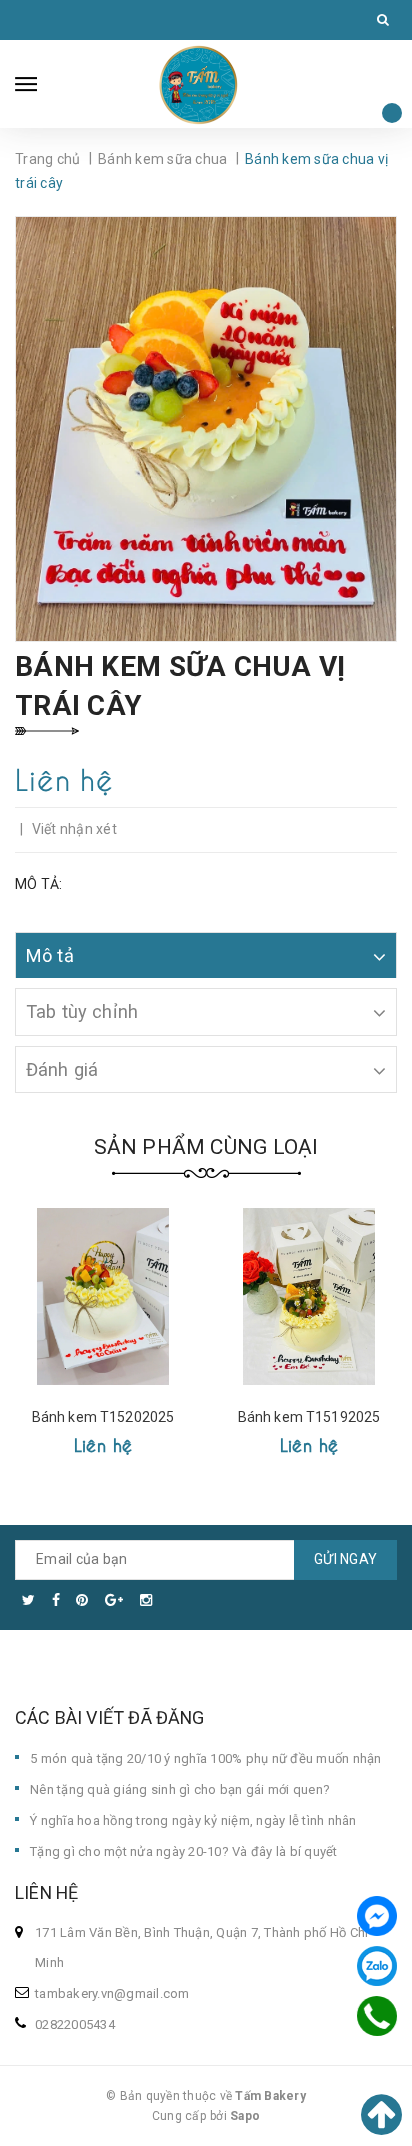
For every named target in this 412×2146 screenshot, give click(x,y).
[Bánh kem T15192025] (309, 1296)
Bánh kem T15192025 (309, 1417)
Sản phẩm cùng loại (206, 1147)
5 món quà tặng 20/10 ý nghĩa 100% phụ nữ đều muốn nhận (206, 1758)
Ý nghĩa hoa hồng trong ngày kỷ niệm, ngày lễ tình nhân (193, 1820)
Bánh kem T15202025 (103, 1417)
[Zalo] (377, 1966)
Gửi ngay (345, 1559)
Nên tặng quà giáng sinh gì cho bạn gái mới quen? (180, 1789)
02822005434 (75, 2024)
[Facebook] (377, 1916)
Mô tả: (39, 884)
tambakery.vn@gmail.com (112, 1993)
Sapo (245, 2116)
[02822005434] (376, 2016)
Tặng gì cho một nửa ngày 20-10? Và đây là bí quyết (184, 1851)
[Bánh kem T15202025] (103, 1296)
